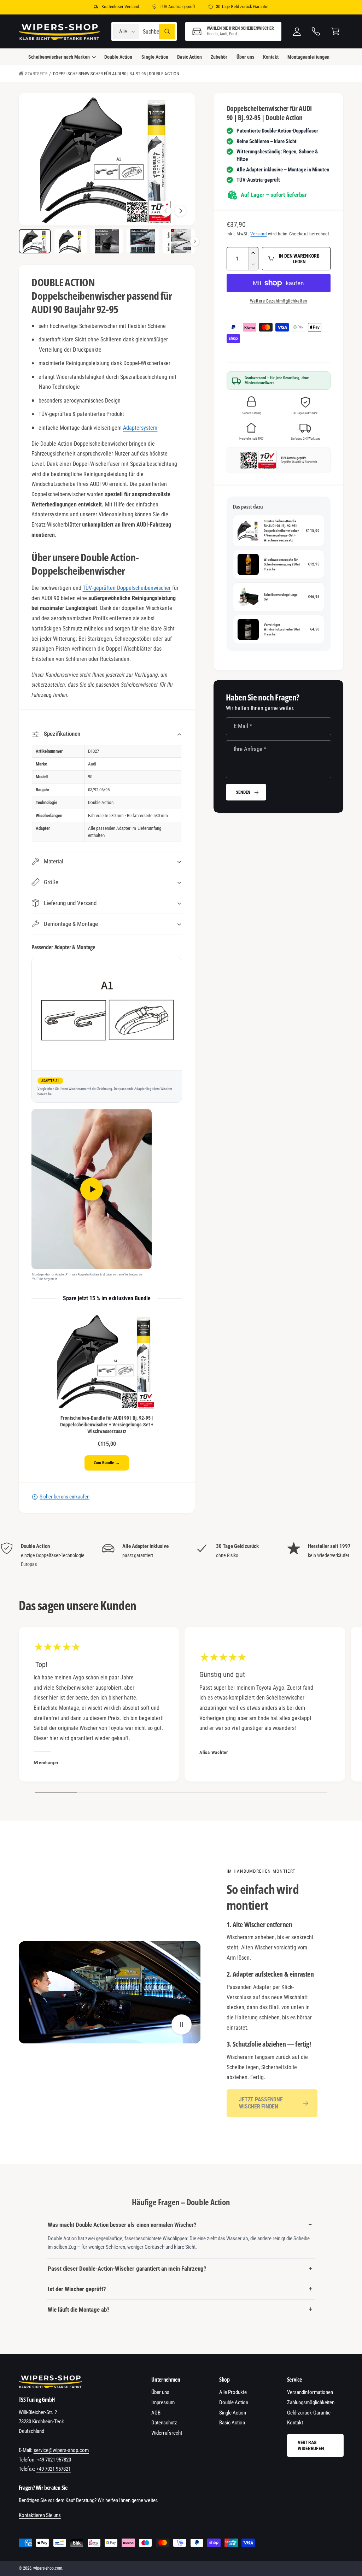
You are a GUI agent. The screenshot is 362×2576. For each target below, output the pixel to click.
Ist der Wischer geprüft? (77, 2289)
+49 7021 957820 (54, 2460)
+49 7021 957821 (54, 2469)
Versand (258, 234)
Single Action (233, 2413)
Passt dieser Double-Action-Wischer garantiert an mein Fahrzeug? (127, 2269)
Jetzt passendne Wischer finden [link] (261, 2103)
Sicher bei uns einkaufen (65, 1497)
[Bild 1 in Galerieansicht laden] (35, 241)
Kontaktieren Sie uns (40, 2515)
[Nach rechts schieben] (180, 211)
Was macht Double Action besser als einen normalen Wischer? (122, 2225)
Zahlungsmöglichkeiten (311, 2402)
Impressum (163, 2402)
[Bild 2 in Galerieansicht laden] (71, 241)
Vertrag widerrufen (311, 2445)
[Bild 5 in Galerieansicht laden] (179, 241)
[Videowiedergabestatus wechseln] (182, 2025)
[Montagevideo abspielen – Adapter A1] (92, 1189)
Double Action (234, 2402)
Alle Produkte (233, 2392)
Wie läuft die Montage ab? (79, 2310)
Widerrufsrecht (167, 2433)
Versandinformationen (310, 2392)
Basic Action (232, 2423)
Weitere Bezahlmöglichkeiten (279, 301)
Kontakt (295, 2423)
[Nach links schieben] (166, 211)
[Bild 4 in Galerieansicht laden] (143, 241)
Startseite (36, 74)
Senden (243, 792)
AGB (156, 2413)
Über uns (160, 2392)
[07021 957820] (316, 32)
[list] (181, 1555)
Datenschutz (164, 2423)
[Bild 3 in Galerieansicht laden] (107, 241)
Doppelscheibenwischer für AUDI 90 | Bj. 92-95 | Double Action (116, 74)
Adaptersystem (140, 428)
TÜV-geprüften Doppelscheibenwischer (127, 588)
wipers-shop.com (48, 2568)
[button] (233, 32)
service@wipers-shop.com (61, 2450)
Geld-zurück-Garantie (309, 2413)
